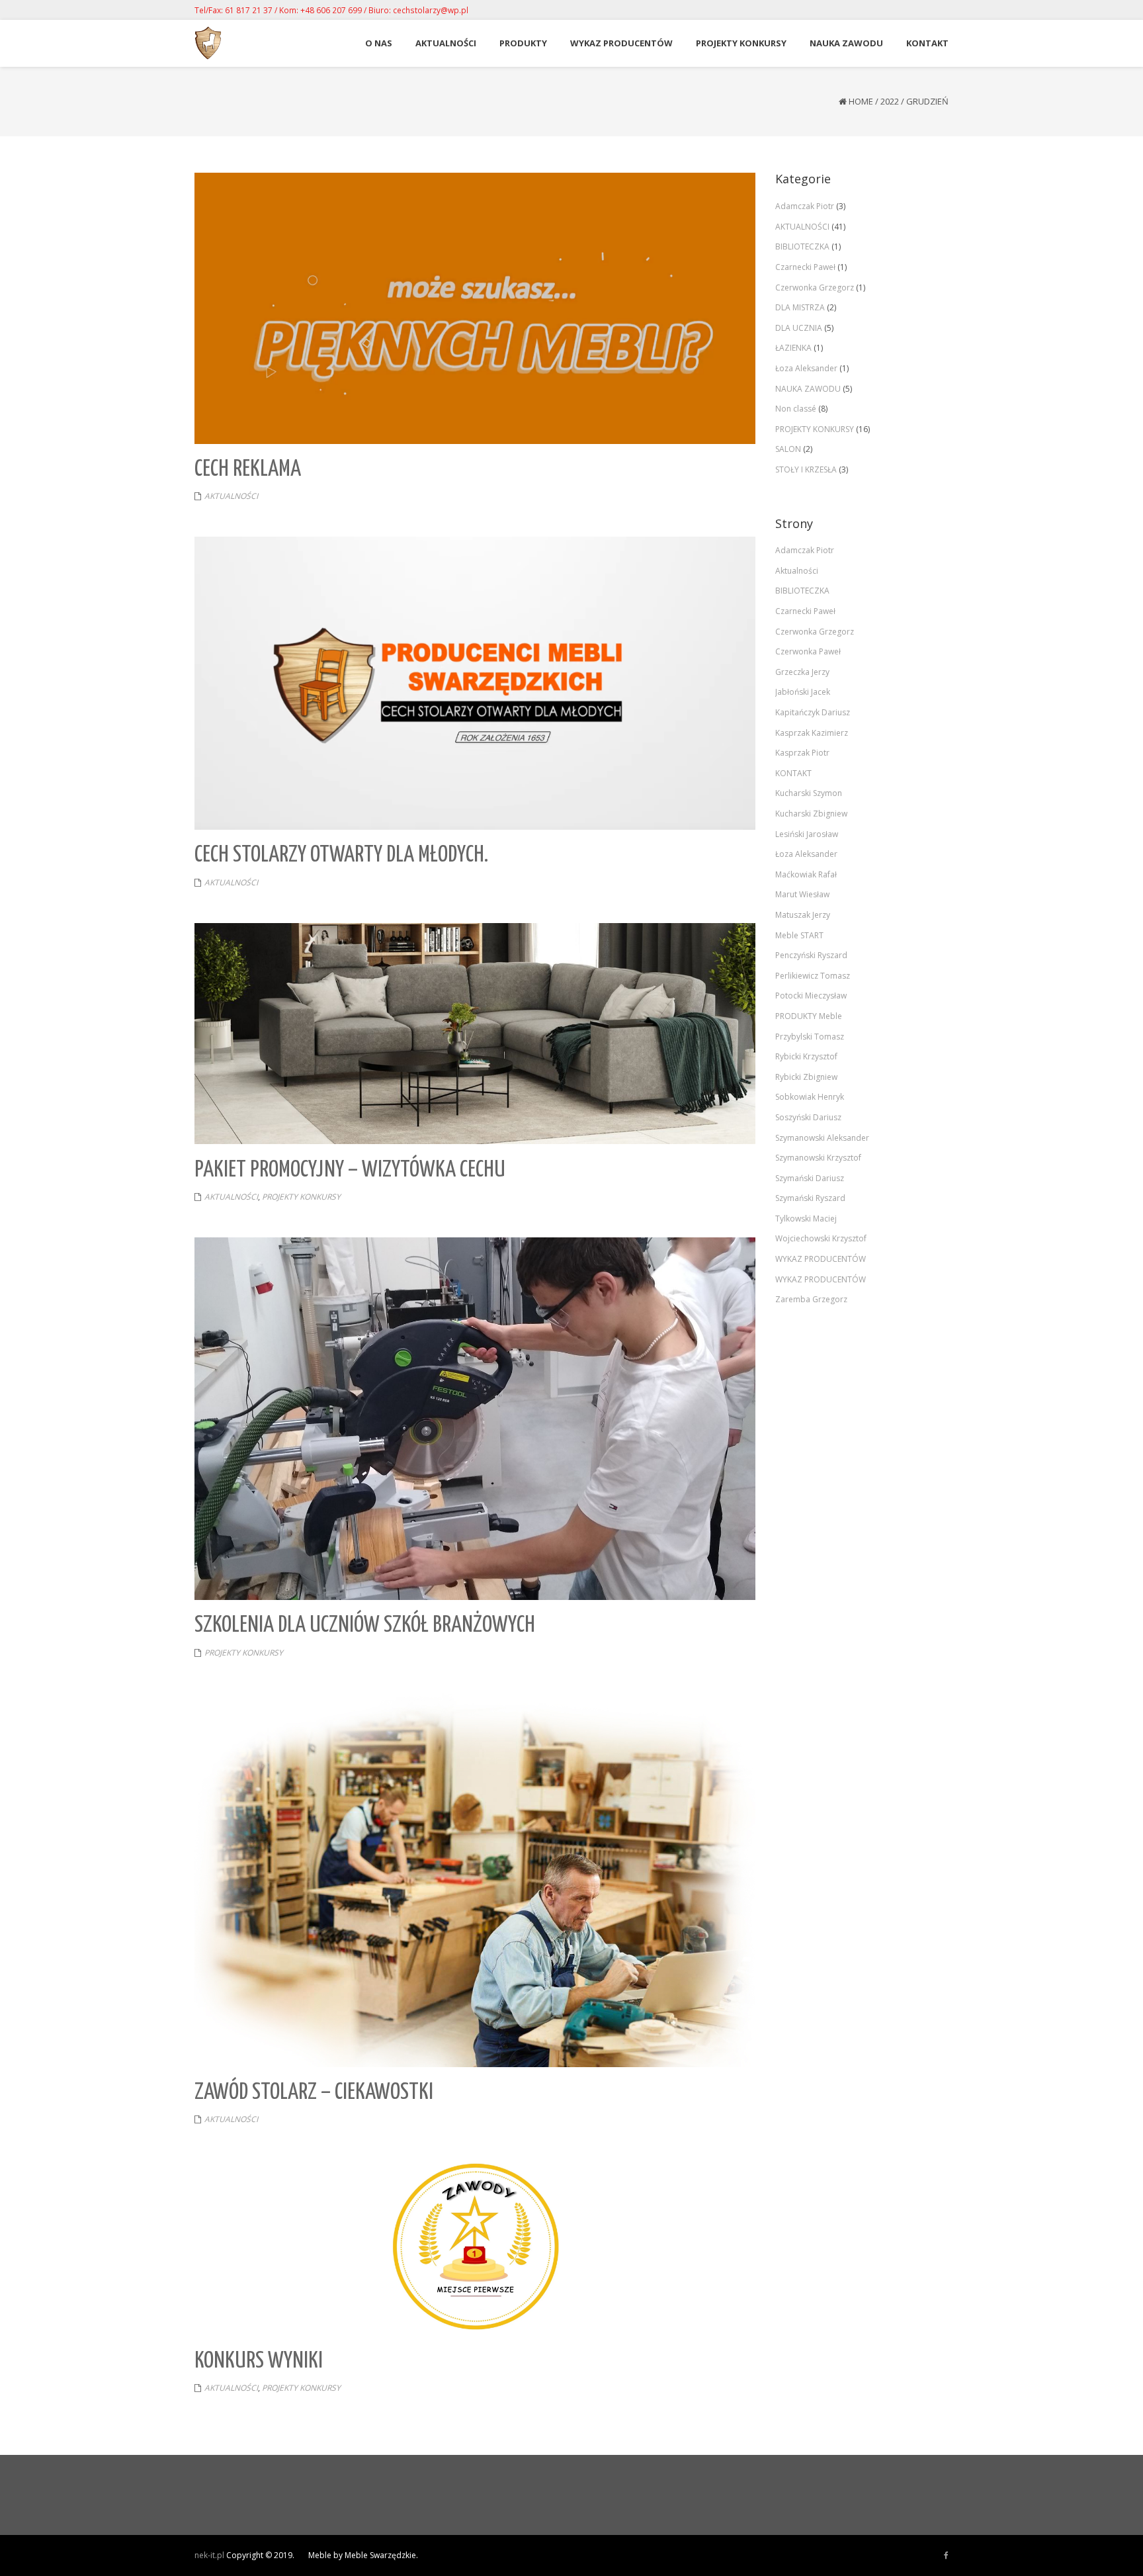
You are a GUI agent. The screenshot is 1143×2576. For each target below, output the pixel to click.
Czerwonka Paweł (808, 651)
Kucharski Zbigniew (811, 814)
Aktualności (797, 571)
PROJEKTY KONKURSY (301, 1197)
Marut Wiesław (802, 894)
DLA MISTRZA (800, 307)
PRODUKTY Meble (809, 1016)
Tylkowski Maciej (806, 1219)
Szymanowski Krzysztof (818, 1158)
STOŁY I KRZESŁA (806, 469)
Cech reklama (248, 469)
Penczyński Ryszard (811, 955)
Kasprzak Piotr (802, 753)
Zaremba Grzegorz (811, 1299)
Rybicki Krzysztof (806, 1056)
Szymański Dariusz (810, 1178)
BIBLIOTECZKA (802, 246)
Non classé (796, 409)
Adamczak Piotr (805, 206)
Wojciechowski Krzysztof (821, 1238)
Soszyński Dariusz (808, 1117)
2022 (890, 101)
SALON (788, 449)
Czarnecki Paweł (805, 267)
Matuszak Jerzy (803, 915)
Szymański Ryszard (810, 1198)
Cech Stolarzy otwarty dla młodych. (341, 855)
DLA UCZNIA (799, 328)
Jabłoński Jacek (803, 692)
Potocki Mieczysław (811, 996)
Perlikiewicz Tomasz (813, 976)
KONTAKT (793, 773)
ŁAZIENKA (793, 348)
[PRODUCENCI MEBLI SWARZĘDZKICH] (946, 2555)
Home (861, 101)
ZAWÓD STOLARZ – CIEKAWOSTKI (314, 2093)
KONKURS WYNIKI (259, 2361)
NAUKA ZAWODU (808, 389)
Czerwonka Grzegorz (815, 288)
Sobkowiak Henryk (810, 1097)
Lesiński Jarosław (807, 834)
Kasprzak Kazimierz (812, 733)
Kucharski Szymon (809, 793)
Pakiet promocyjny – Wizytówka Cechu (350, 1170)
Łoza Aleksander (806, 368)
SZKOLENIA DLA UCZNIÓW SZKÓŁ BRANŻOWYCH (365, 1625)
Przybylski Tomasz (810, 1037)
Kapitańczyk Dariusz (813, 712)
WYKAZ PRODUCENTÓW (821, 1259)
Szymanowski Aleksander (822, 1138)
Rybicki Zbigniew (806, 1077)
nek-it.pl (209, 2555)
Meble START (799, 935)
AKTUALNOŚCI (231, 496)
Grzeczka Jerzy (802, 672)
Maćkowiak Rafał (806, 874)
